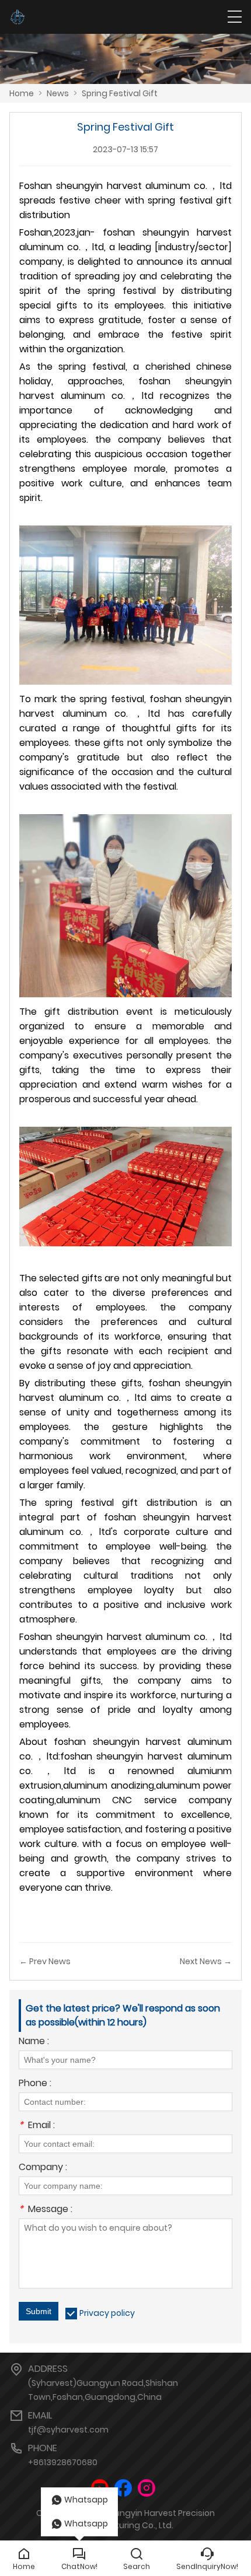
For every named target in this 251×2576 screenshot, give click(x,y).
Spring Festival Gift (120, 93)
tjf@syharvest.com (68, 2430)
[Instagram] (147, 2488)
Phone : (35, 2084)
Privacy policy (107, 2313)
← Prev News (45, 1961)
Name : (34, 2042)
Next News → (206, 1961)
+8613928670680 (63, 2462)
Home (22, 93)
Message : (46, 2210)
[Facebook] (123, 2488)
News (58, 93)
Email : (37, 2126)
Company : (43, 2168)
